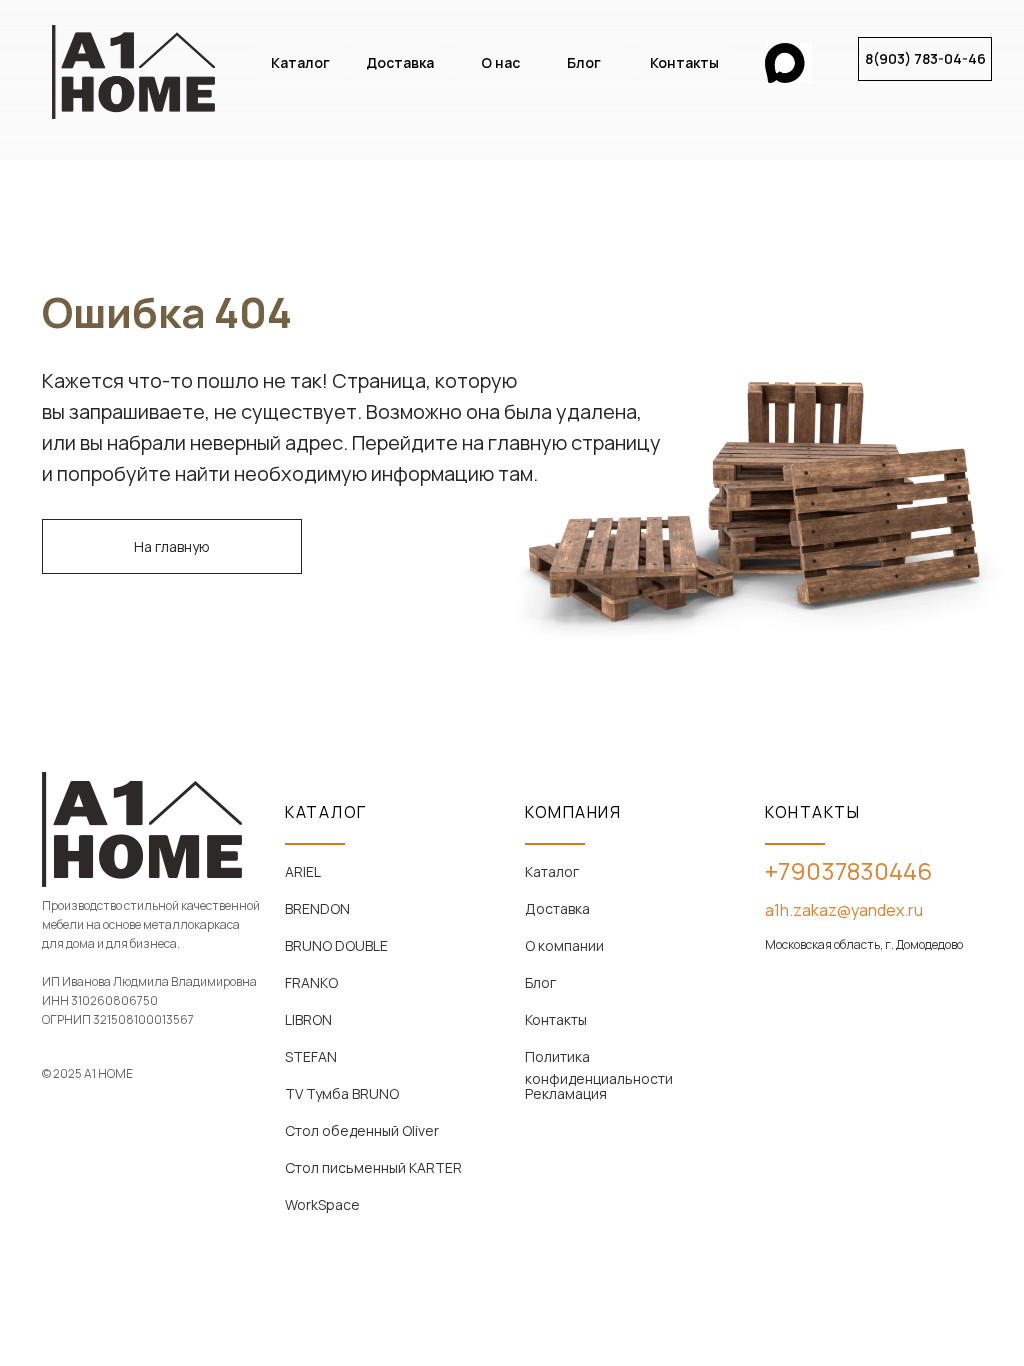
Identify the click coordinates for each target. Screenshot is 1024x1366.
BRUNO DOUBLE (336, 945)
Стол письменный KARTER (373, 1167)
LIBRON (308, 1019)
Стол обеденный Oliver (362, 1130)
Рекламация (566, 1093)
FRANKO (311, 982)
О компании (564, 945)
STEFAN (311, 1056)
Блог (540, 982)
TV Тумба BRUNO (342, 1093)
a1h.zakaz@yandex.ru (844, 910)
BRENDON (317, 908)
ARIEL (303, 871)
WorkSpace (322, 1204)
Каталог (552, 871)
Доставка (557, 908)
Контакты (556, 1019)
